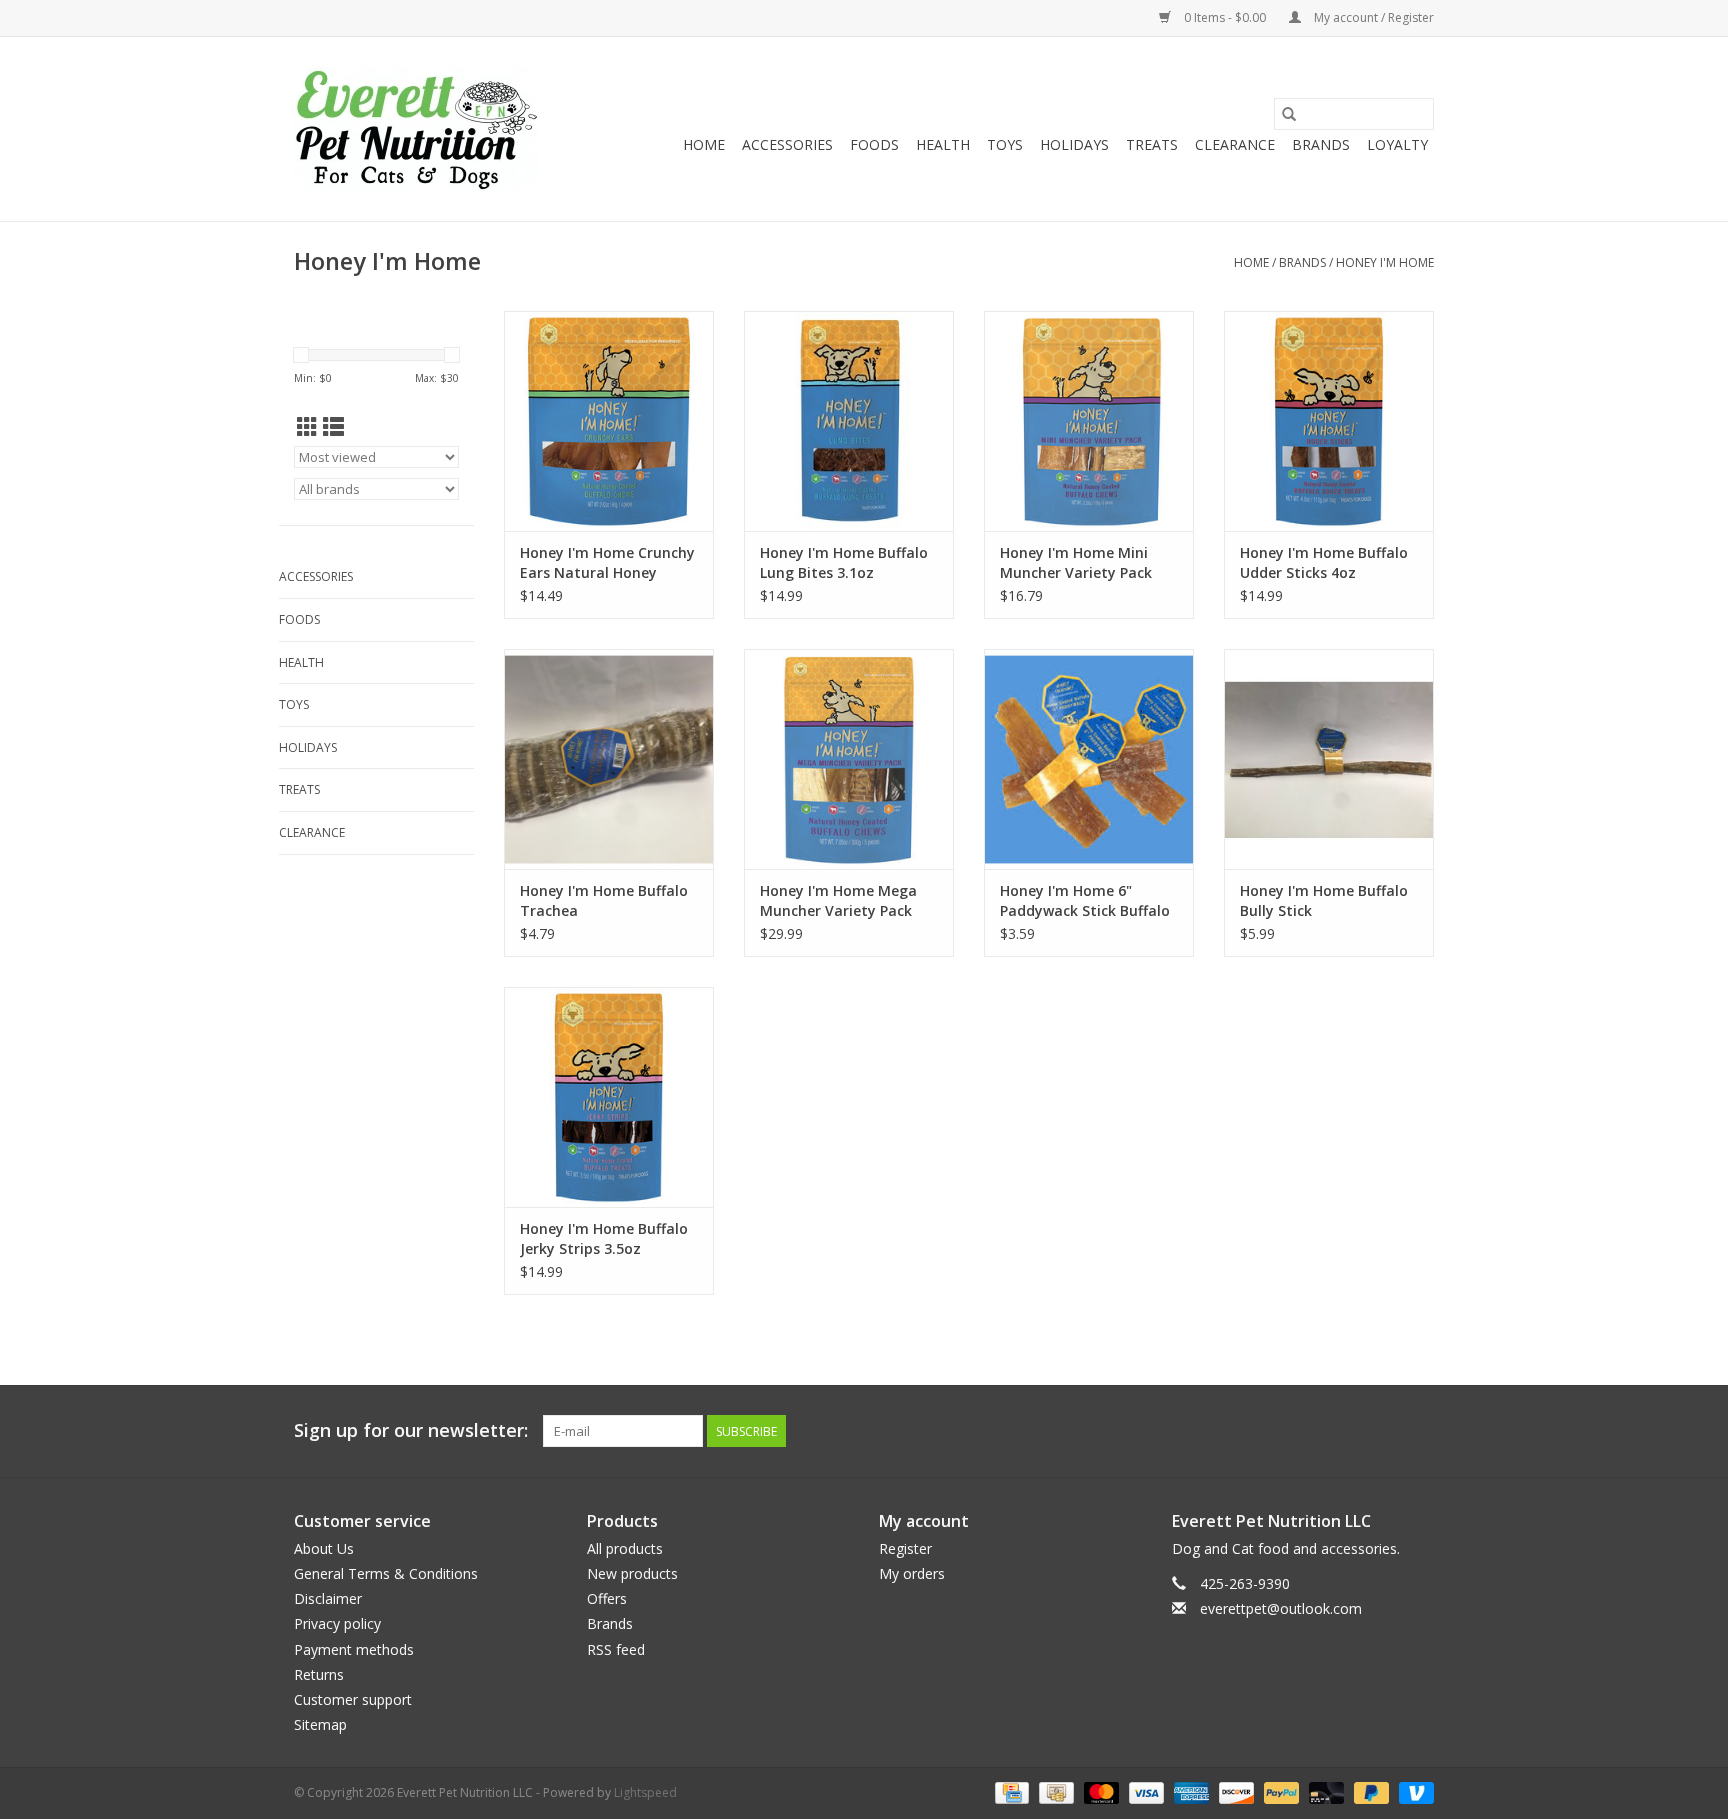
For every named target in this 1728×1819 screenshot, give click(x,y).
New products (632, 1573)
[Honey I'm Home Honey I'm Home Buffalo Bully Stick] (1329, 759)
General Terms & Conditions (386, 1573)
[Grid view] (307, 427)
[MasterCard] (1099, 1791)
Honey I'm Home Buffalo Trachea (604, 900)
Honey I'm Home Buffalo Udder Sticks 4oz (1324, 562)
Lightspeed (645, 1792)
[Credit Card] (1010, 1791)
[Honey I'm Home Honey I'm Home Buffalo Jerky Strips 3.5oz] (609, 1097)
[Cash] (1054, 1791)
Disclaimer (328, 1598)
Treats (1152, 144)
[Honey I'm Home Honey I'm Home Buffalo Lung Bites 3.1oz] (849, 421)
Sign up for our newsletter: (411, 1430)
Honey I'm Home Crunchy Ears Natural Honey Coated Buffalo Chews (607, 563)
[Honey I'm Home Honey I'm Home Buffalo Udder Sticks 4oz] (1329, 421)
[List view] (333, 427)
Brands (1321, 144)
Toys (1005, 144)
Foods (874, 144)
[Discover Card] (1234, 1791)
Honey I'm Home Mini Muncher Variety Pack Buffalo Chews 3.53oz (1076, 563)
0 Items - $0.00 (1225, 17)
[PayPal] (1279, 1791)
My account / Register (1372, 17)
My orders (912, 1573)
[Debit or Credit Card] (1324, 1791)
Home (704, 144)
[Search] (1289, 114)
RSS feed (616, 1649)
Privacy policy (337, 1623)
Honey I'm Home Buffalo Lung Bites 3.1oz (844, 562)
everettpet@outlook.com (1281, 1608)
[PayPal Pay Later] (1369, 1791)
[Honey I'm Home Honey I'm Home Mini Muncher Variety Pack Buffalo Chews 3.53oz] (1089, 421)
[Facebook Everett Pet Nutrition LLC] (1382, 1431)
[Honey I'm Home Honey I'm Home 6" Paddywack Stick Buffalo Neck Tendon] (1089, 759)
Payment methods (354, 1649)
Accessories (787, 144)
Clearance (1235, 144)
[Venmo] (1413, 1791)
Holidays (1074, 144)
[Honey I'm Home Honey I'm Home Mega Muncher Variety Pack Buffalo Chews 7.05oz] (849, 759)
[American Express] (1189, 1791)
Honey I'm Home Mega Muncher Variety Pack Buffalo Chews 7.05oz (838, 901)
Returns (319, 1674)
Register (905, 1548)
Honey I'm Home (1385, 262)
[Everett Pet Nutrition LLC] (416, 129)
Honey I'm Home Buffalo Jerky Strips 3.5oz (604, 1238)
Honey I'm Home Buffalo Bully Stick (1324, 900)
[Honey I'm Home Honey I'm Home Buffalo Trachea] (609, 759)
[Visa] (1144, 1791)
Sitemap (320, 1724)
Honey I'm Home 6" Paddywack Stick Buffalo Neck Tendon (1085, 901)
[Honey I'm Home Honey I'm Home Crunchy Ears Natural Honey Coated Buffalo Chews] (609, 421)
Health (943, 144)
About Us (324, 1548)
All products (625, 1548)
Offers (607, 1598)
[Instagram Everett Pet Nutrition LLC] (1418, 1431)
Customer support (353, 1699)
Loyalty (1397, 144)
